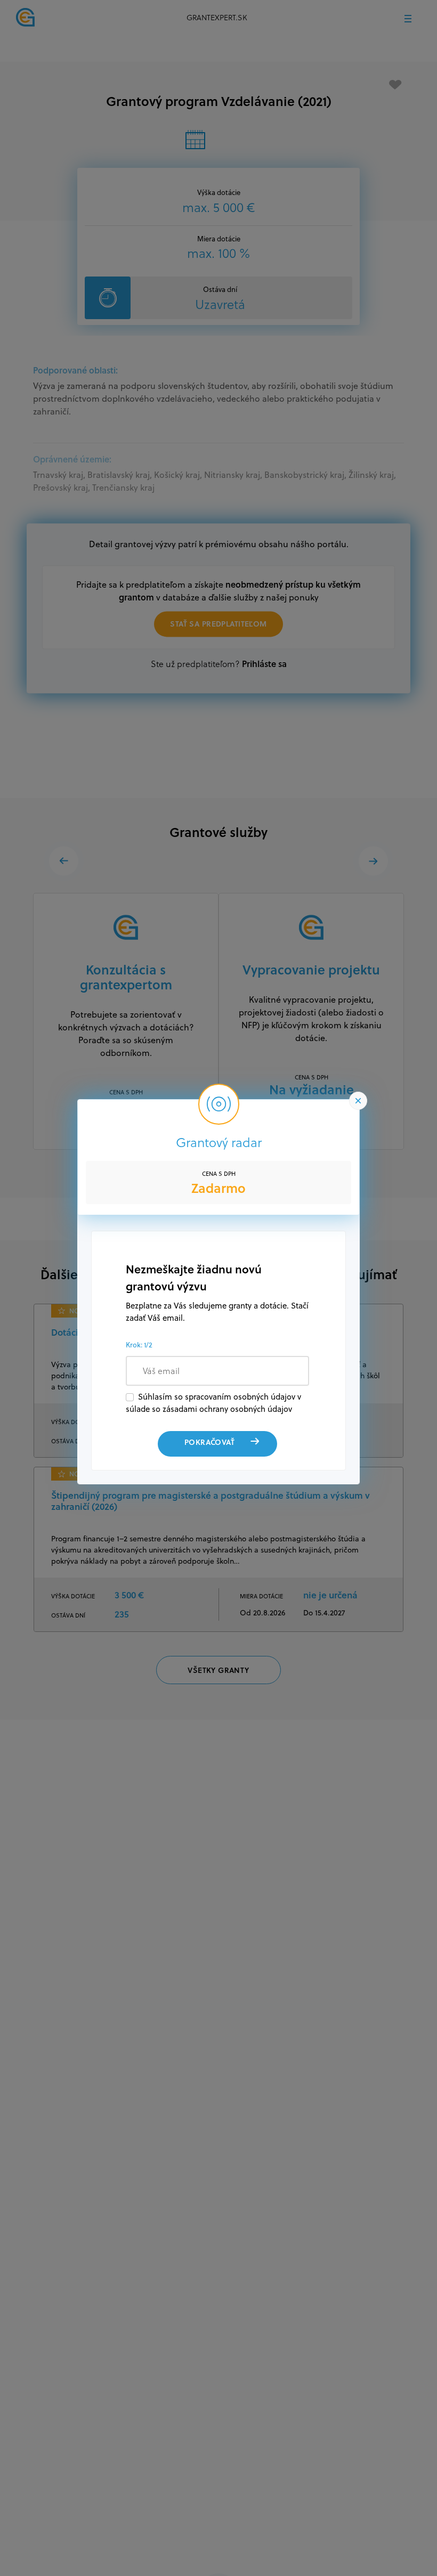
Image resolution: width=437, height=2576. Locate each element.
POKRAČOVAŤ (209, 1442)
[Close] (358, 1101)
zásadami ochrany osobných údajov (227, 1409)
